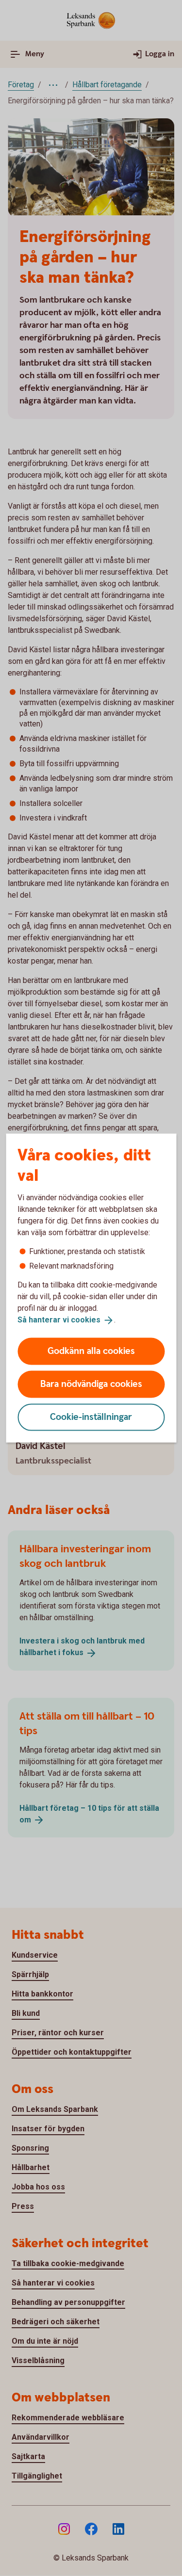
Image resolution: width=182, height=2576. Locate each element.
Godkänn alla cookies (91, 1351)
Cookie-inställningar (91, 1417)
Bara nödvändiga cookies (91, 1384)
